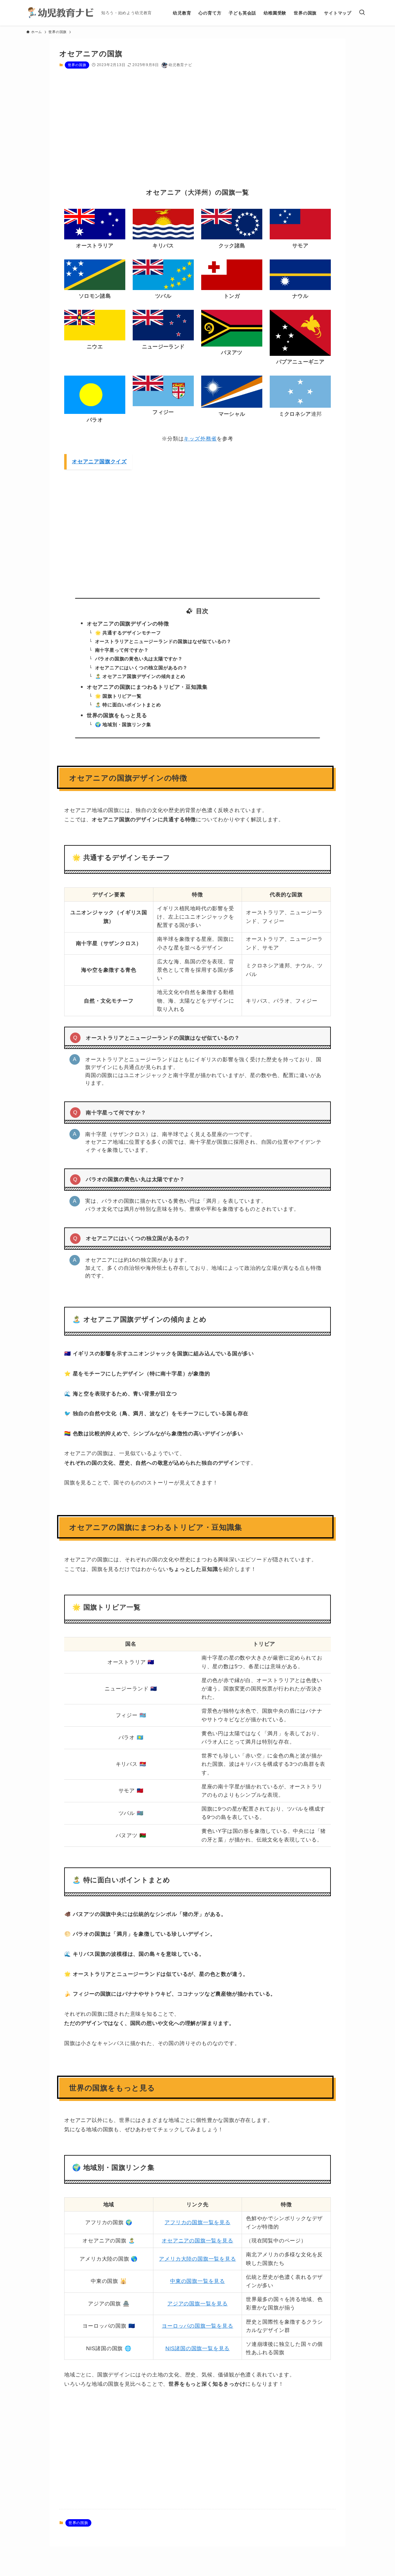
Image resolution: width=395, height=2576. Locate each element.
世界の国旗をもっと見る (117, 716)
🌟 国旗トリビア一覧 (118, 696)
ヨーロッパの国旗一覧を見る (197, 2326)
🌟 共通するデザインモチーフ (128, 633)
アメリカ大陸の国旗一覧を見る (197, 2259)
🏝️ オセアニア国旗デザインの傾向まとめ (140, 676)
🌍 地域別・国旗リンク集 (123, 724)
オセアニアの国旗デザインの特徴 (128, 624)
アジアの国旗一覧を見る (197, 2304)
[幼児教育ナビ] (61, 13)
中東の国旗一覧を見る (197, 2281)
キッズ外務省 (200, 439)
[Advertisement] (197, 133)
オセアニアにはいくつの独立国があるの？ (141, 668)
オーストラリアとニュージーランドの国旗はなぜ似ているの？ (163, 641)
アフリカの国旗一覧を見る (197, 2222)
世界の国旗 (77, 65)
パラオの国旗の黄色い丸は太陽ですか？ (139, 659)
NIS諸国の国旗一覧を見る (197, 2349)
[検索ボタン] (362, 13)
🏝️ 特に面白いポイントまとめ (128, 705)
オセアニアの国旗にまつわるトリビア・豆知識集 (147, 687)
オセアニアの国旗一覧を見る (197, 2241)
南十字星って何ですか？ (122, 650)
